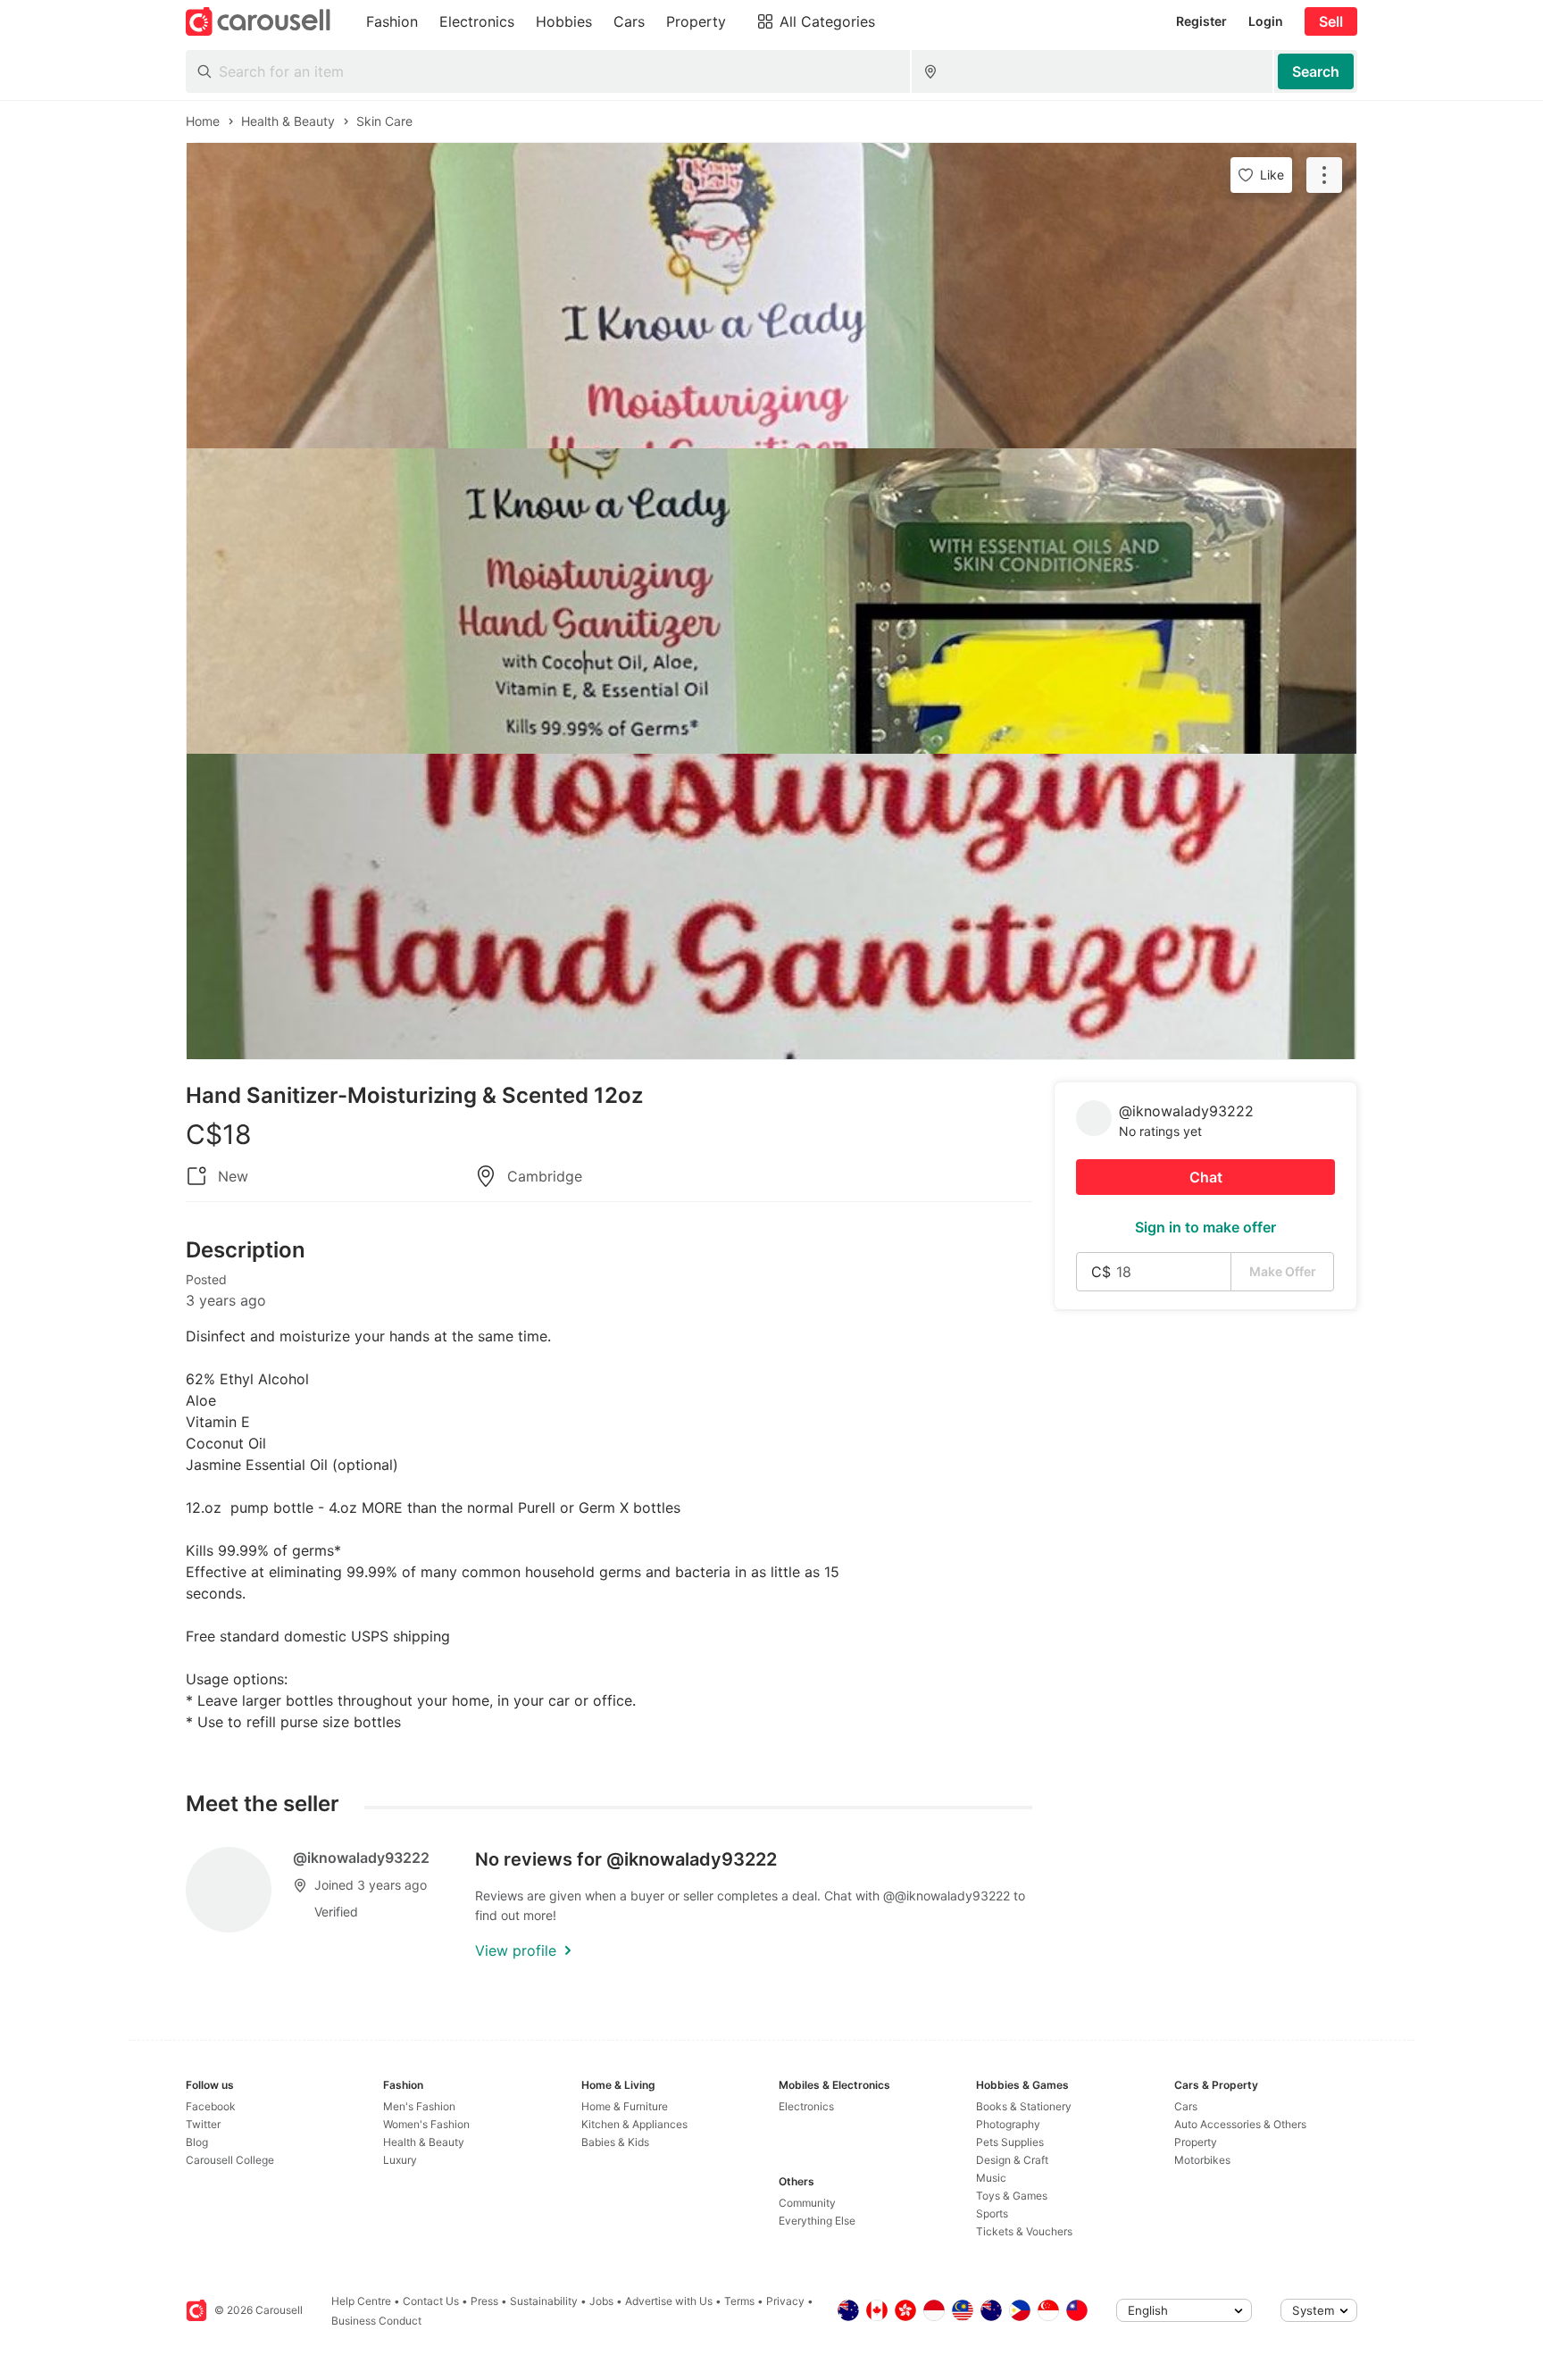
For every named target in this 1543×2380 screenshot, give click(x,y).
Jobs (601, 2301)
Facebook (211, 2106)
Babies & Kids (615, 2142)
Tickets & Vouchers (1024, 2231)
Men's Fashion (419, 2106)
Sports (992, 2213)
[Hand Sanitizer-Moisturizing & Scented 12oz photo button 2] (771, 601)
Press (484, 2301)
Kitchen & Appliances (634, 2124)
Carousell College (230, 2160)
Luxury (400, 2160)
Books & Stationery (1024, 2106)
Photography (1008, 2124)
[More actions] (1324, 175)
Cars (1186, 2106)
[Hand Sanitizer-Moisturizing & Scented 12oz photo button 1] (771, 296)
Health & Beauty (424, 2142)
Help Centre (361, 2301)
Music (991, 2178)
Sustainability (544, 2301)
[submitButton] (1316, 71)
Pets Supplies (1010, 2142)
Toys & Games (1012, 2196)
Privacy (785, 2301)
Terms (739, 2301)
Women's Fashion (426, 2124)
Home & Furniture (625, 2106)
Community (807, 2203)
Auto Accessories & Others (1240, 2124)
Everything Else (817, 2221)
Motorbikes (1202, 2160)
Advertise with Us (669, 2301)
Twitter (203, 2124)
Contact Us (431, 2301)
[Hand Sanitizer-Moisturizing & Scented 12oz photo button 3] (771, 906)
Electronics (806, 2106)
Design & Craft (1012, 2160)
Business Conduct (376, 2321)
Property (1196, 2142)
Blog (197, 2142)
